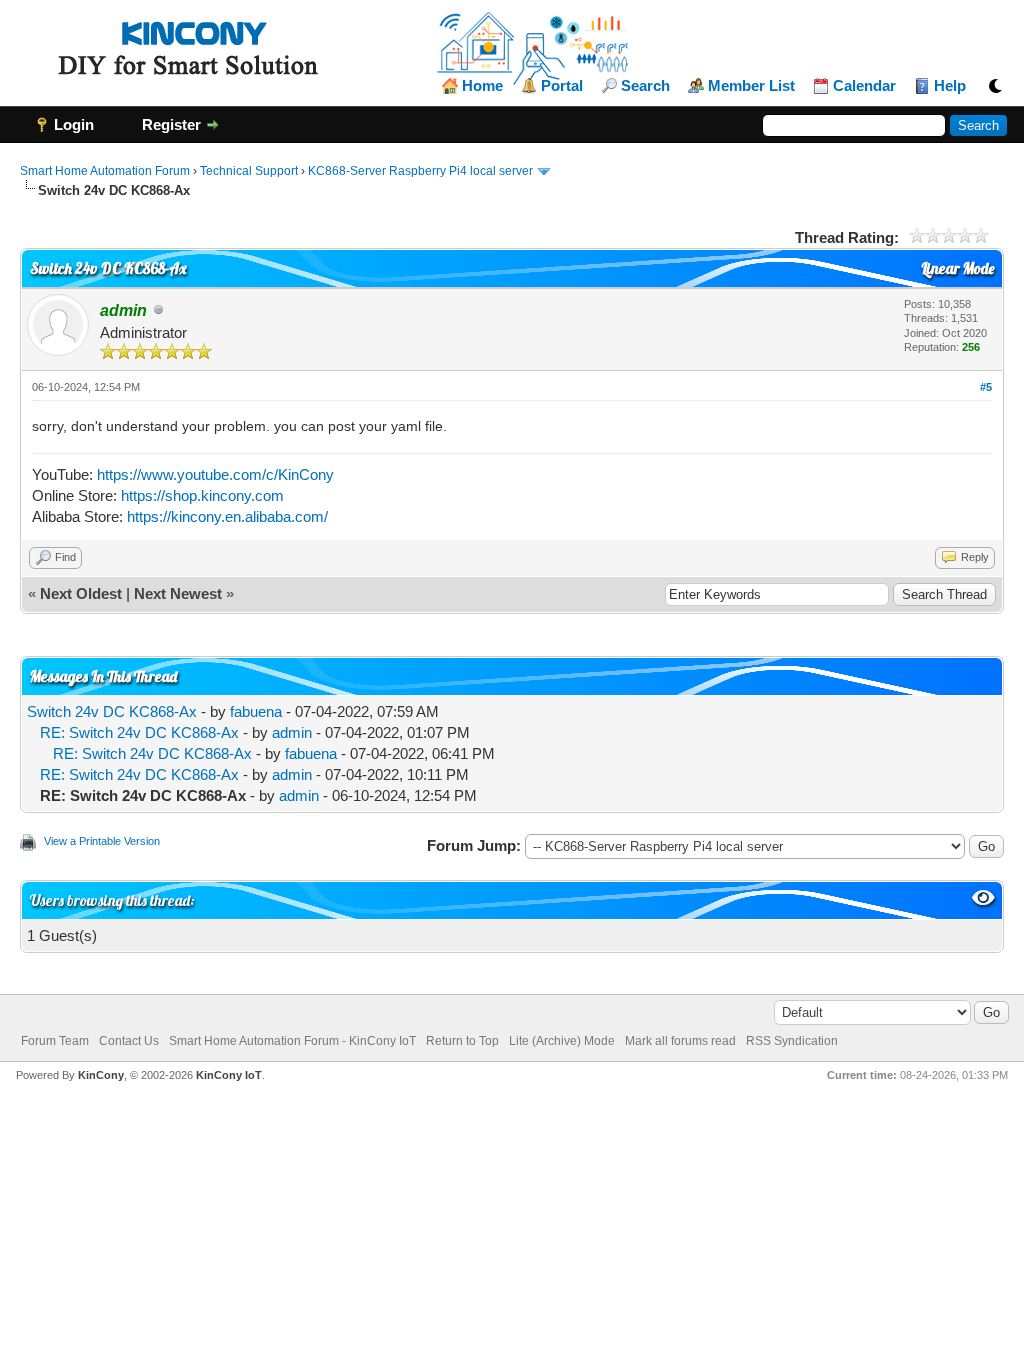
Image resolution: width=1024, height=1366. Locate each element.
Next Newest (178, 593)
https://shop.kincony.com (202, 495)
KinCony (101, 1075)
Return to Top (462, 1041)
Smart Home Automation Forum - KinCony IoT (292, 1041)
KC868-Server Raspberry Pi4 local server (420, 171)
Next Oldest (81, 593)
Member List (751, 86)
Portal (562, 86)
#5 (986, 387)
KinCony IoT (229, 1075)
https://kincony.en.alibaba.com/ (227, 516)
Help (950, 86)
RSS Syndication (792, 1041)
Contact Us (129, 1041)
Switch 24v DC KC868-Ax (112, 711)
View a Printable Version (102, 841)
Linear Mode (957, 268)
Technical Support (249, 171)
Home (482, 86)
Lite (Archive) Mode (562, 1041)
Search (645, 86)
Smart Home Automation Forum (105, 171)
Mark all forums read (680, 1041)
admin (292, 732)
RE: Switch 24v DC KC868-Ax (139, 732)
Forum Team (55, 1041)
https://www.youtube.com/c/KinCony (215, 474)
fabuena (256, 711)
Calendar (864, 86)
